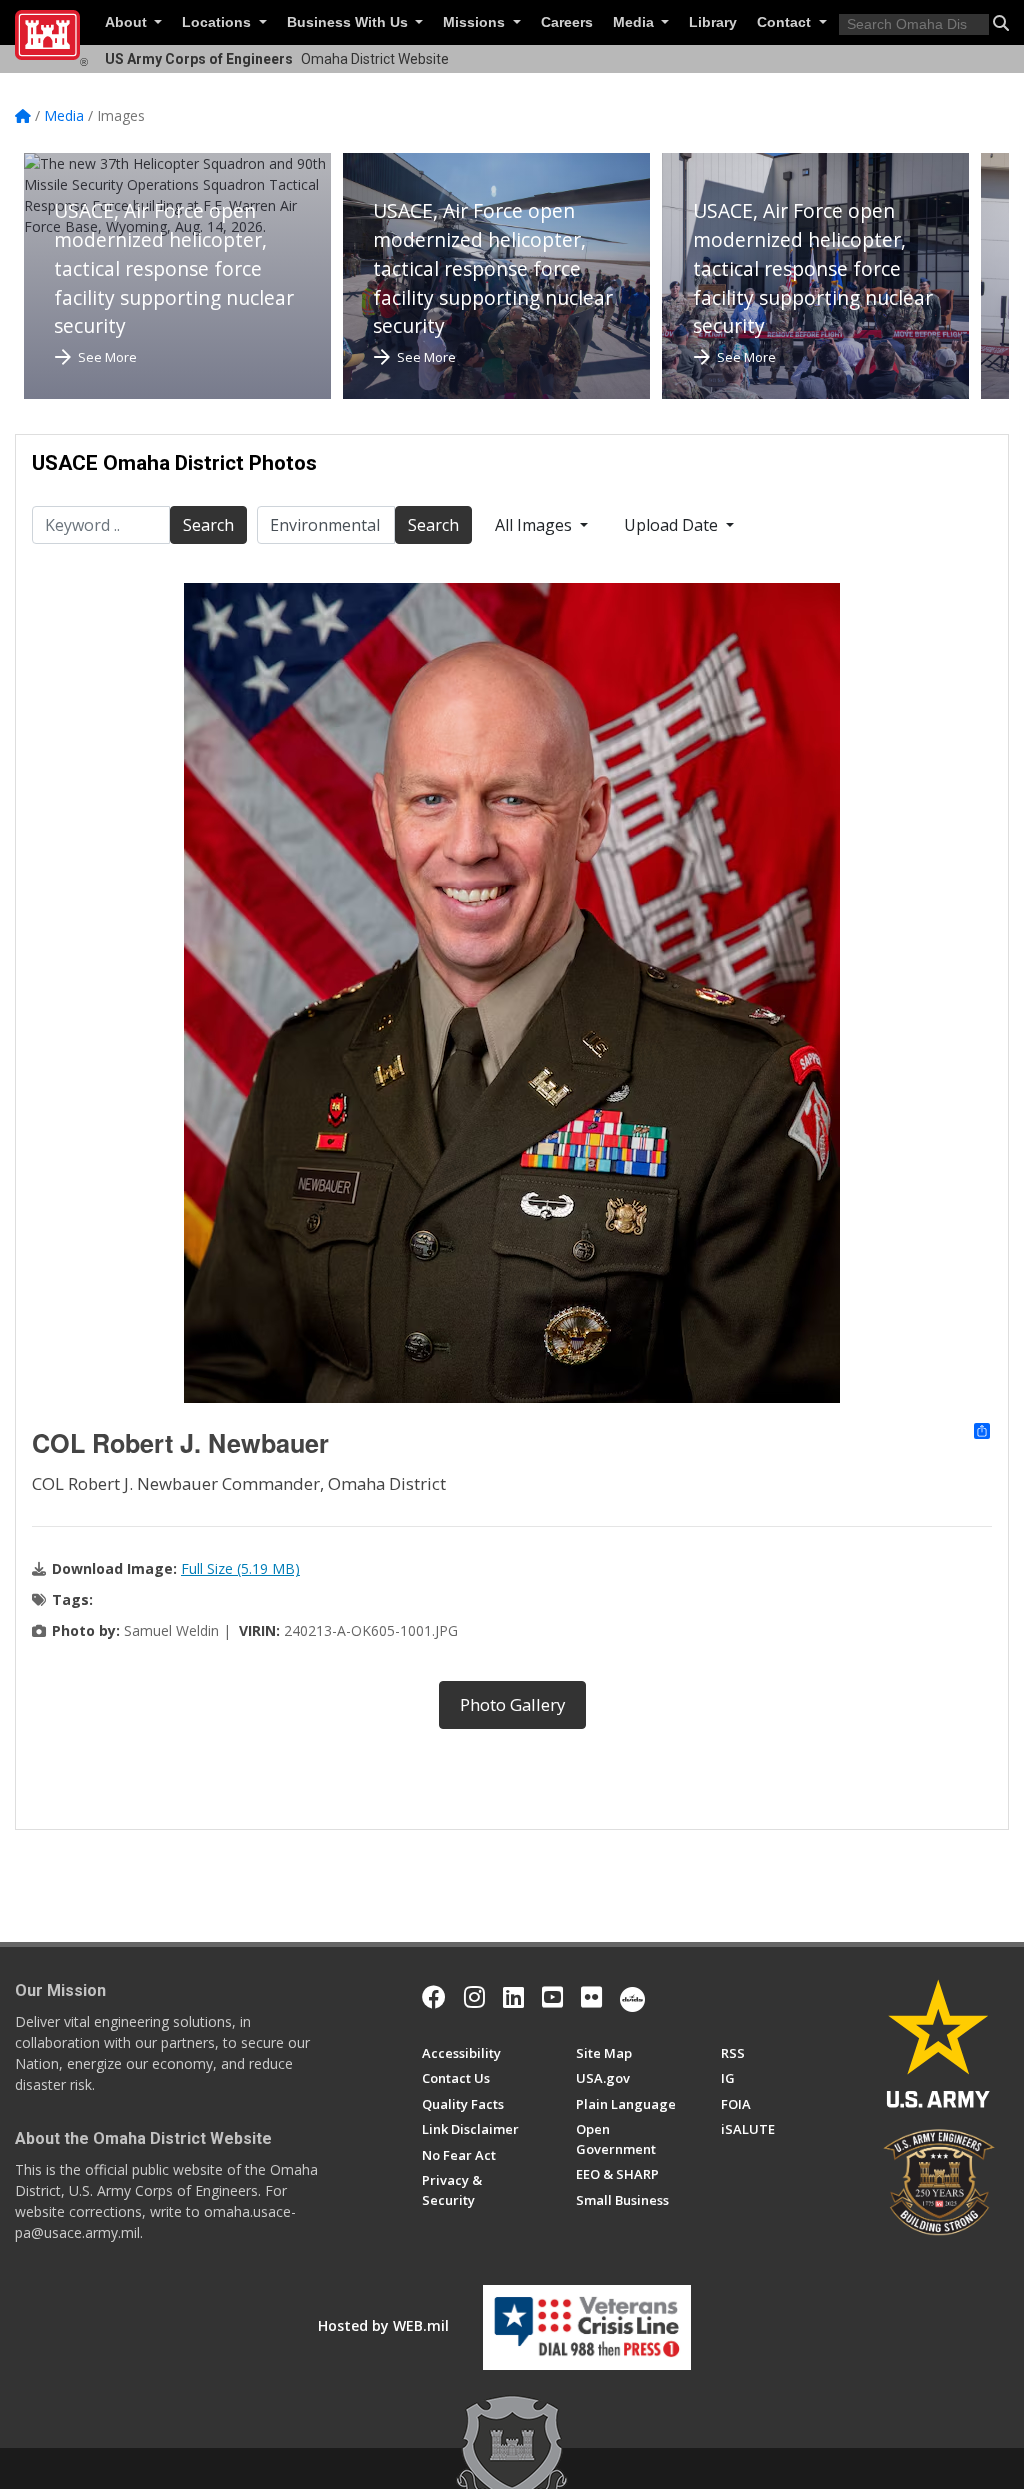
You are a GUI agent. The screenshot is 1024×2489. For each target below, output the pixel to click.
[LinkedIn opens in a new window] (513, 1997)
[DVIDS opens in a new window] (632, 1997)
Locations (218, 22)
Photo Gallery (512, 1704)
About (128, 22)
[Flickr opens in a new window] (591, 1997)
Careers (567, 22)
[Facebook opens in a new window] (434, 1997)
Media (635, 22)
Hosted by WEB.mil (383, 2325)
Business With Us (349, 22)
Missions (476, 22)
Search (208, 525)
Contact (786, 22)
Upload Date (673, 525)
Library (713, 22)
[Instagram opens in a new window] (474, 1997)
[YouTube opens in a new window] (552, 1997)
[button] (1001, 23)
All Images (535, 525)
